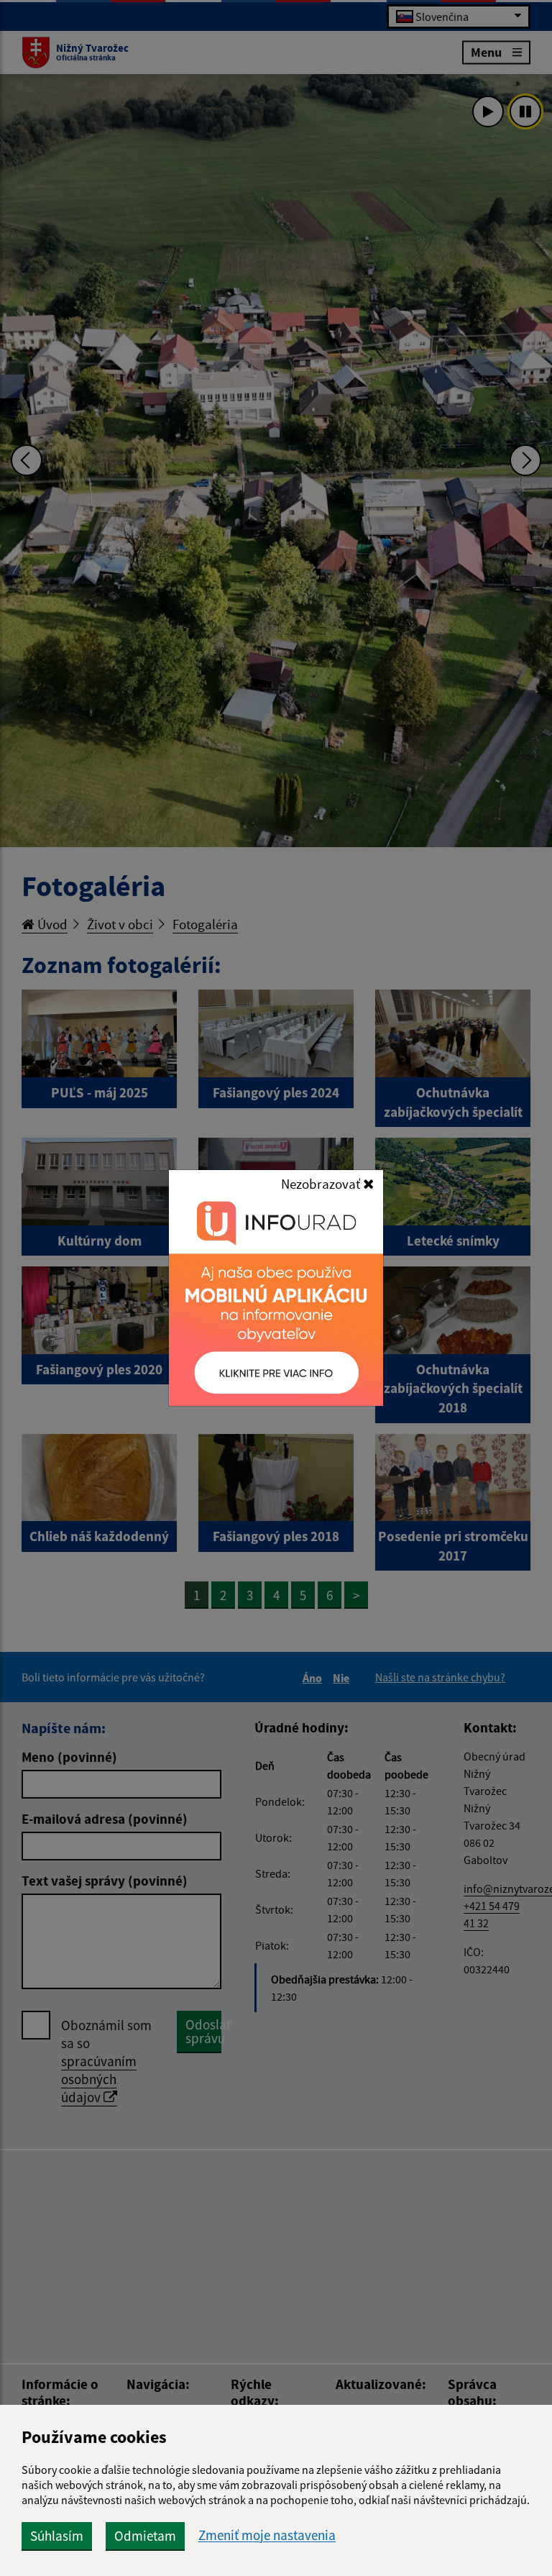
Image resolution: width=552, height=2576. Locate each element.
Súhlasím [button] (57, 2536)
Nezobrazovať (322, 1184)
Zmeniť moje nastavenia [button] (267, 2535)
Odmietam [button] (145, 2536)
